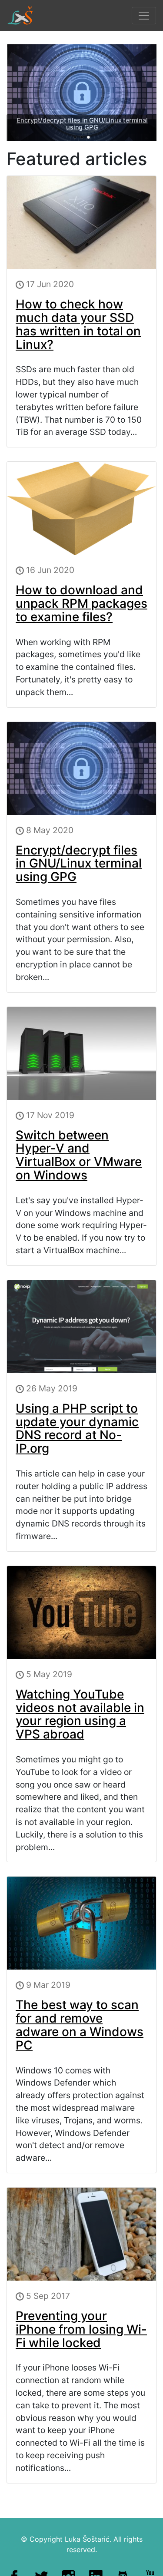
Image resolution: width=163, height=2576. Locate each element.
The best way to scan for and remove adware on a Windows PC (80, 2025)
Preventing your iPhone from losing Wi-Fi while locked (81, 2329)
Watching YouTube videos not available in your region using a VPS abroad (80, 1714)
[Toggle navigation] (144, 16)
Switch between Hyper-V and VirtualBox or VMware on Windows (79, 1155)
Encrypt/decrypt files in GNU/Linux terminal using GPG (81, 124)
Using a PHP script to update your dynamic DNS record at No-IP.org (77, 1428)
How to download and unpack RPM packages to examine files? (81, 603)
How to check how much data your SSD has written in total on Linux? (78, 324)
